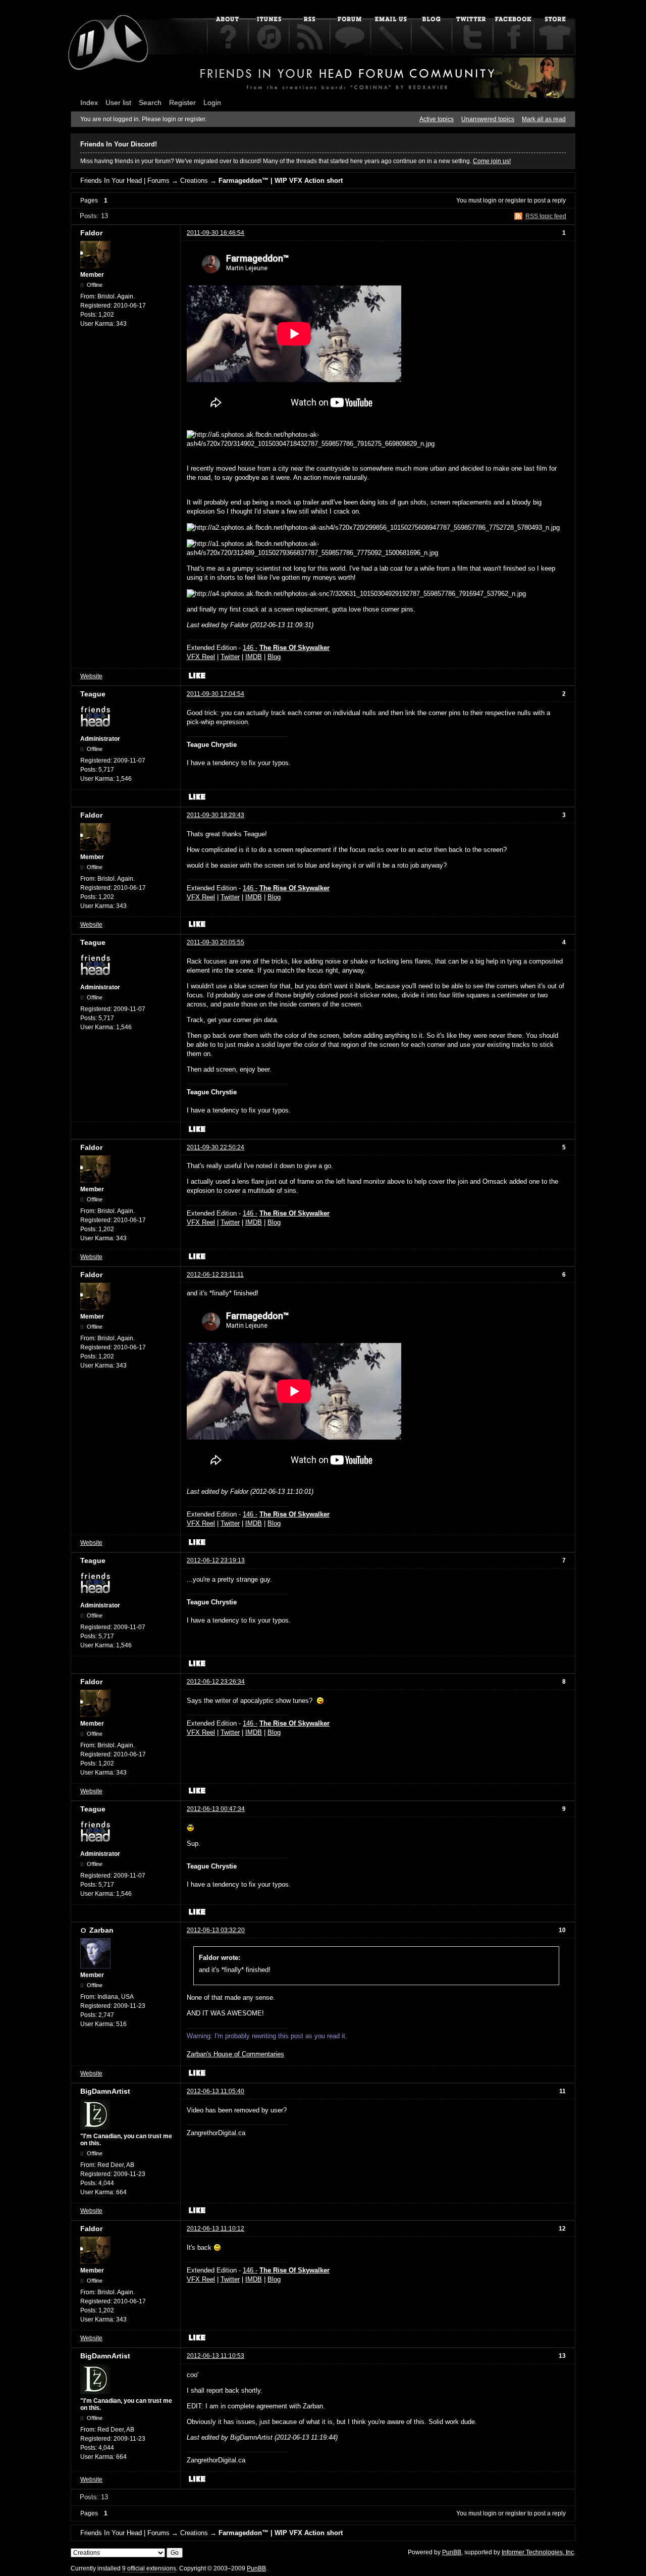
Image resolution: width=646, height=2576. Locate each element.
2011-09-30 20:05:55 (216, 942)
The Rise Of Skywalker (294, 648)
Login (212, 103)
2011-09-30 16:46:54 (216, 233)
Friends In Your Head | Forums (125, 181)
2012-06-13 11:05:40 (216, 2091)
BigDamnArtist (105, 2091)
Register (182, 103)
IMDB (254, 657)
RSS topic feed (546, 216)
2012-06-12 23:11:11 (215, 1275)
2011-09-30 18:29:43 (216, 815)
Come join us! (492, 161)
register (516, 200)
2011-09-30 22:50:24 (216, 1147)
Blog (274, 657)
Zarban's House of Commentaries (235, 2054)
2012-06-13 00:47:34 (216, 1809)
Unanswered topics (488, 119)
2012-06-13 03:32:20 (216, 1930)
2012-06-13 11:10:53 (216, 2356)
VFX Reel (201, 657)
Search (150, 103)
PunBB (452, 2552)
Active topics (437, 119)
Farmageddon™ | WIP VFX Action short (281, 181)
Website (91, 676)
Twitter (230, 657)
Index (89, 103)
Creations (194, 181)
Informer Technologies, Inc (538, 2552)
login (490, 200)
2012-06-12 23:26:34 (216, 1682)
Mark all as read (544, 119)
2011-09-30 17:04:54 (216, 694)
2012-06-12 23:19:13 (216, 1560)
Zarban (101, 1930)
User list (118, 103)
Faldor (91, 233)
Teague (93, 694)
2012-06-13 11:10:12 (216, 2229)
